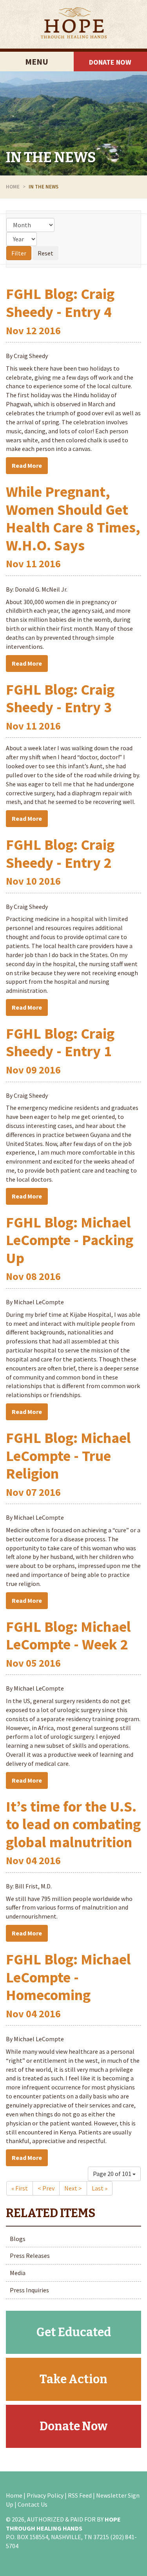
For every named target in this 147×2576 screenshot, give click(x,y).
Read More (27, 465)
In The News (51, 157)
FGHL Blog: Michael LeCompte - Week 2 (68, 1636)
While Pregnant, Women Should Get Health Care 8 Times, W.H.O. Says (73, 518)
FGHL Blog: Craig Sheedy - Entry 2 (60, 854)
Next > (73, 2188)
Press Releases (30, 2256)
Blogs (18, 2239)
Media (18, 2273)
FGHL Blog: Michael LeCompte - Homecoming (68, 1977)
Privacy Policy (45, 2495)
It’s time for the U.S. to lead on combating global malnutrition (73, 1824)
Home (13, 187)
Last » (100, 2188)
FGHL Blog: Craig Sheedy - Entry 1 (60, 1042)
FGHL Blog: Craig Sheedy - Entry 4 (60, 303)
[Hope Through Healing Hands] (73, 24)
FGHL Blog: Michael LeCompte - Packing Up (70, 1240)
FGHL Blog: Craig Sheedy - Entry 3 (60, 698)
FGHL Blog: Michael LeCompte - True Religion (68, 1455)
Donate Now (73, 2426)
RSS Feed (80, 2495)
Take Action (73, 2379)
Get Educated (74, 2332)
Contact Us (33, 2504)
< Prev (46, 2188)
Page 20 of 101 (113, 2174)
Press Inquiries (29, 2290)
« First (20, 2188)
